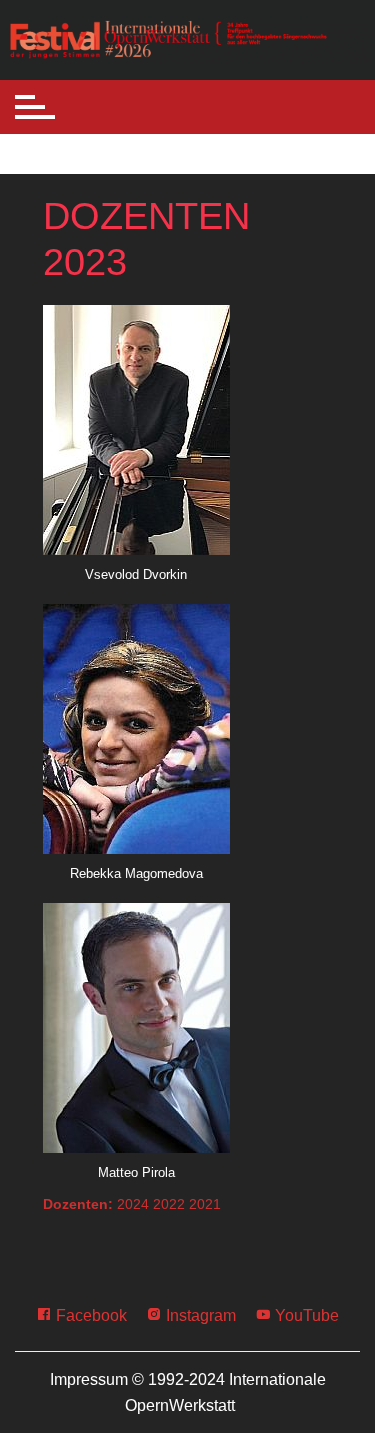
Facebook (89, 1315)
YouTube (305, 1315)
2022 (169, 1204)
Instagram (199, 1315)
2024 (133, 1204)
